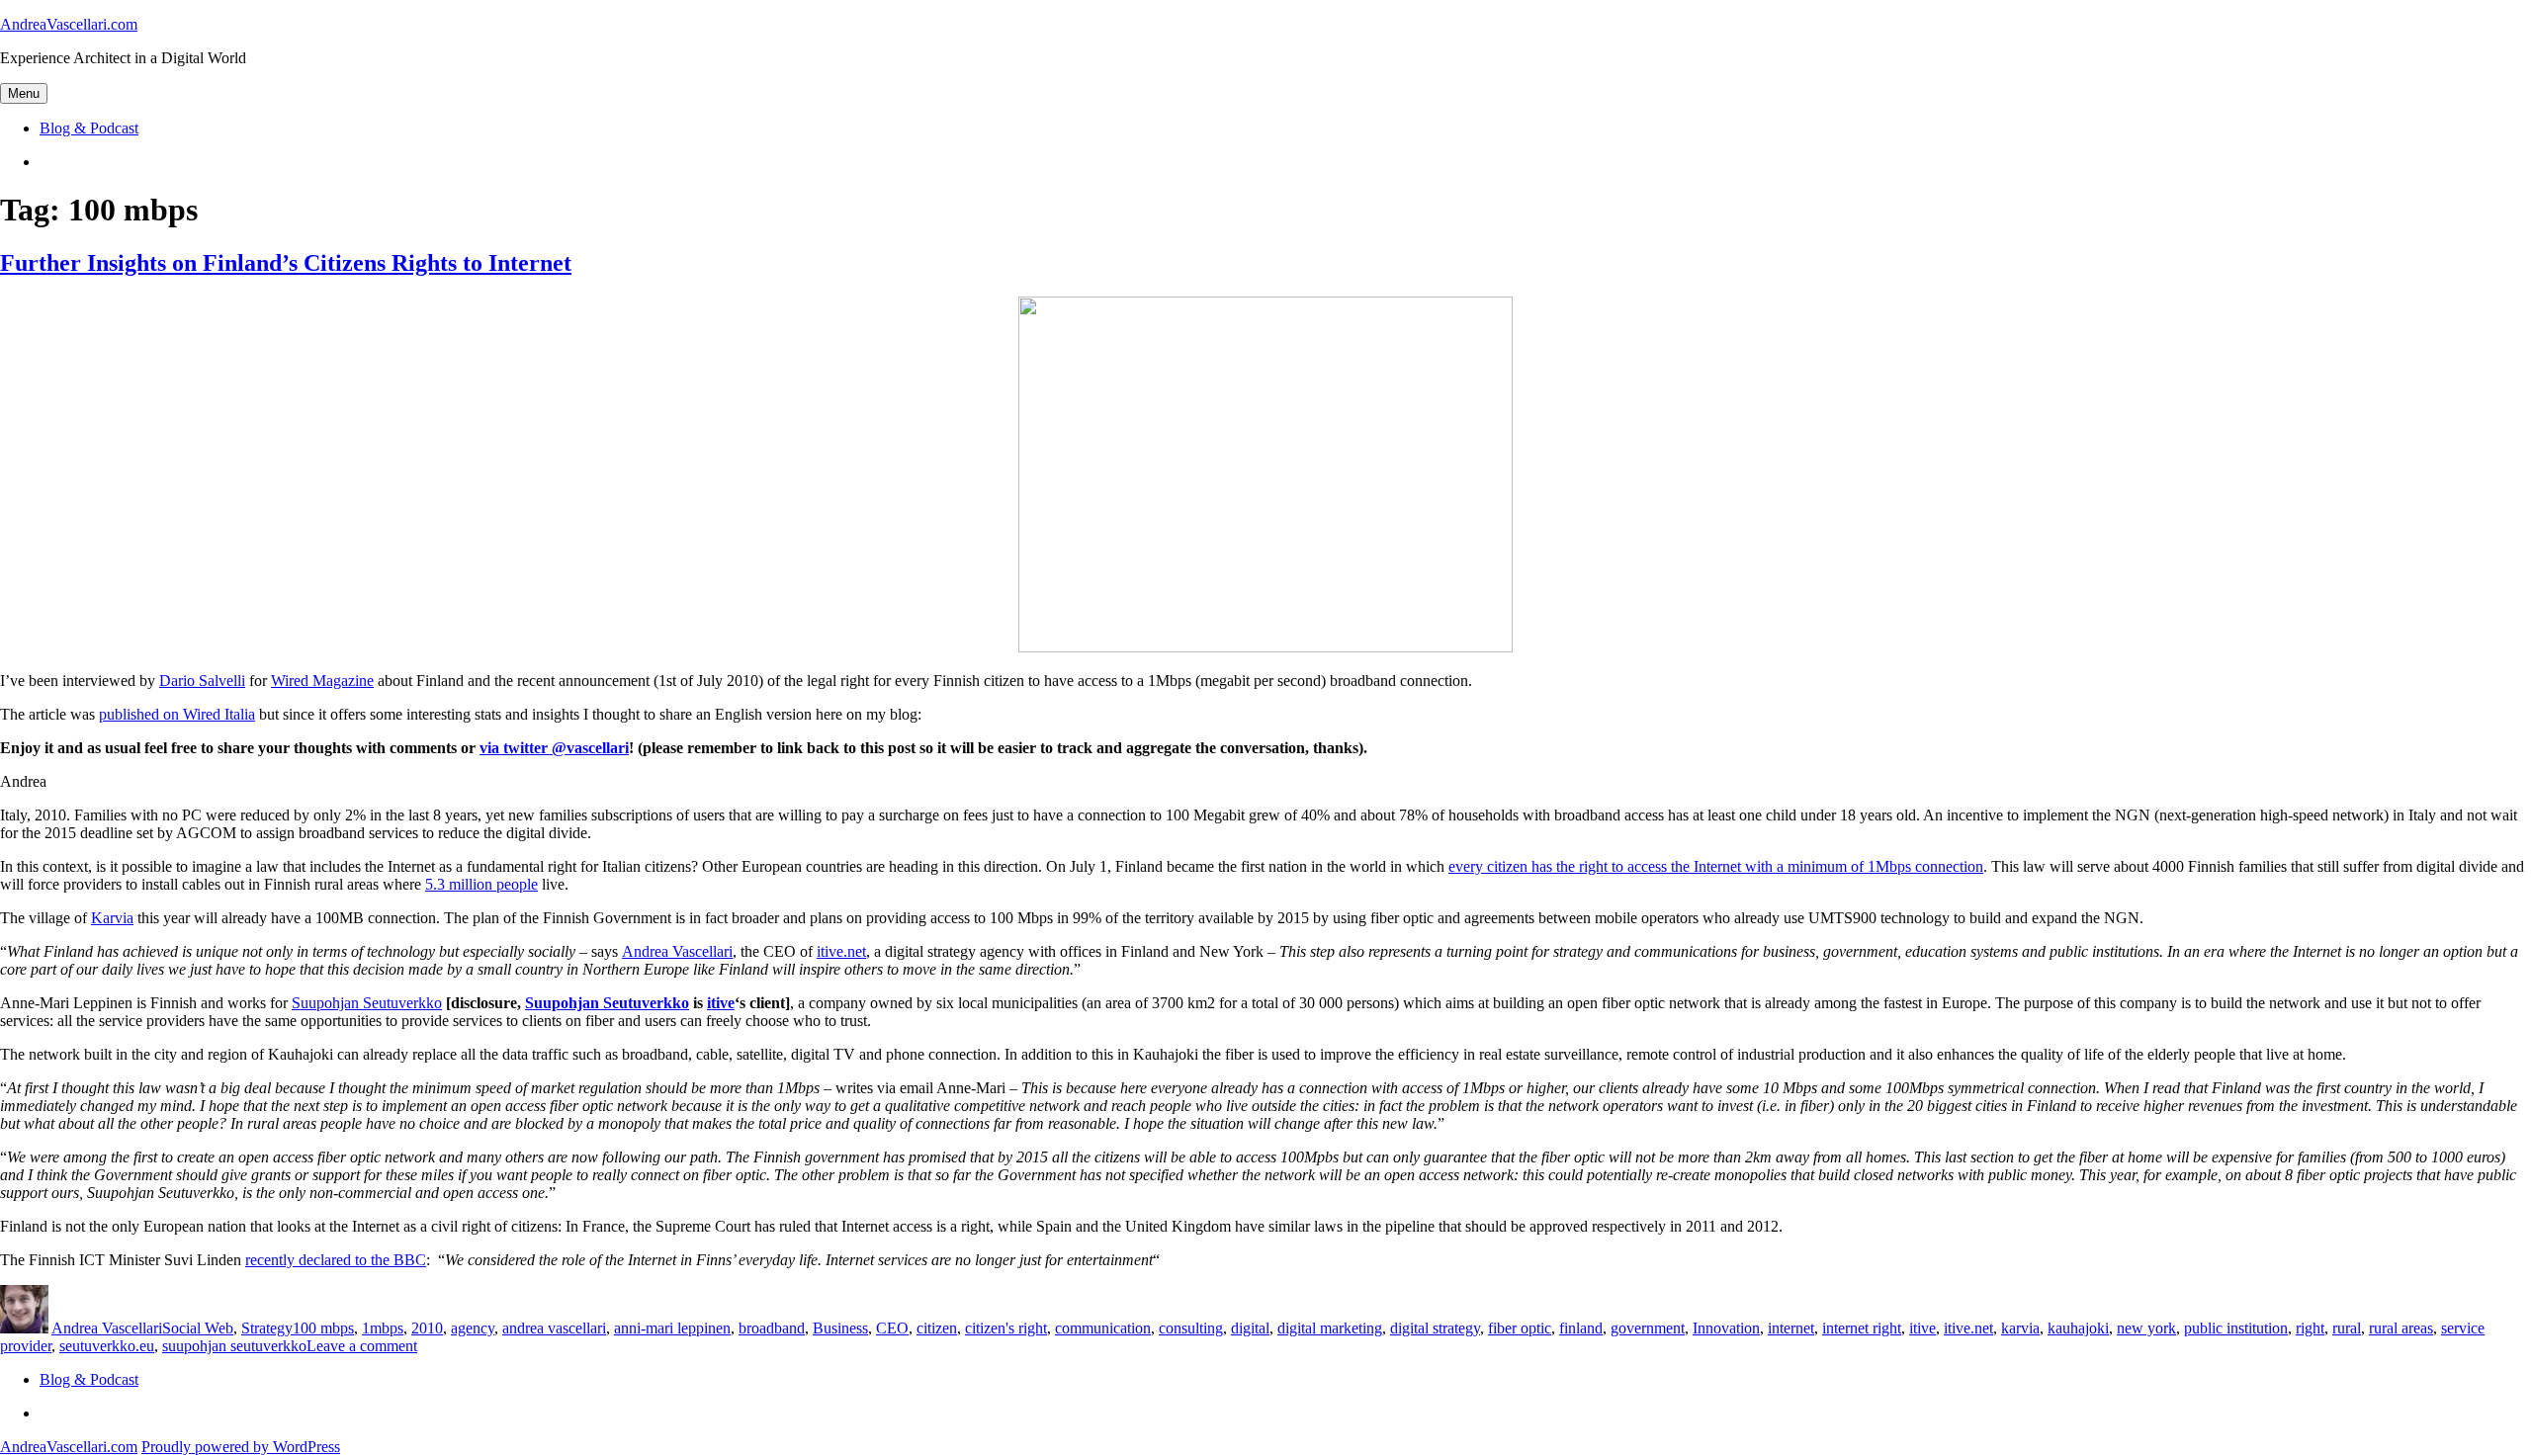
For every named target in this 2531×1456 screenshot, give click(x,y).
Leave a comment (362, 1346)
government (1648, 1328)
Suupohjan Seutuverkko (367, 1003)
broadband (772, 1328)
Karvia (112, 918)
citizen (937, 1328)
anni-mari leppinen (672, 1328)
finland (1581, 1328)
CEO (892, 1328)
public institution (2236, 1328)
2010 (427, 1328)
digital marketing (1330, 1328)
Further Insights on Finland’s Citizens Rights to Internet (286, 263)
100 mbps (323, 1328)
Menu (24, 93)
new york (2146, 1328)
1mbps (383, 1328)
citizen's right (1006, 1328)
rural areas (2401, 1328)
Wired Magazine (322, 681)
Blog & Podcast (89, 128)
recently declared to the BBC (336, 1260)
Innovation (1726, 1328)
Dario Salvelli (202, 681)
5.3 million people (481, 884)
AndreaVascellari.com (69, 24)
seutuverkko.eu (107, 1346)
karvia (2020, 1328)
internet (1791, 1328)
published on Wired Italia (177, 714)
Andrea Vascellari (677, 951)
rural (2347, 1328)
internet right (1862, 1328)
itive (721, 1003)
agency (473, 1328)
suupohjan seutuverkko (234, 1346)
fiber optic (1520, 1328)
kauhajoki (2078, 1328)
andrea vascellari (554, 1328)
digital (1250, 1328)
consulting (1191, 1328)
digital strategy (1435, 1328)
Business (840, 1328)
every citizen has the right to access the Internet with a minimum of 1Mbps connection (1716, 866)
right (2310, 1328)
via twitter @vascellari (554, 748)
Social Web (198, 1328)
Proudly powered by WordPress (241, 1447)
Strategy (267, 1328)
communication (1103, 1328)
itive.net (841, 951)
